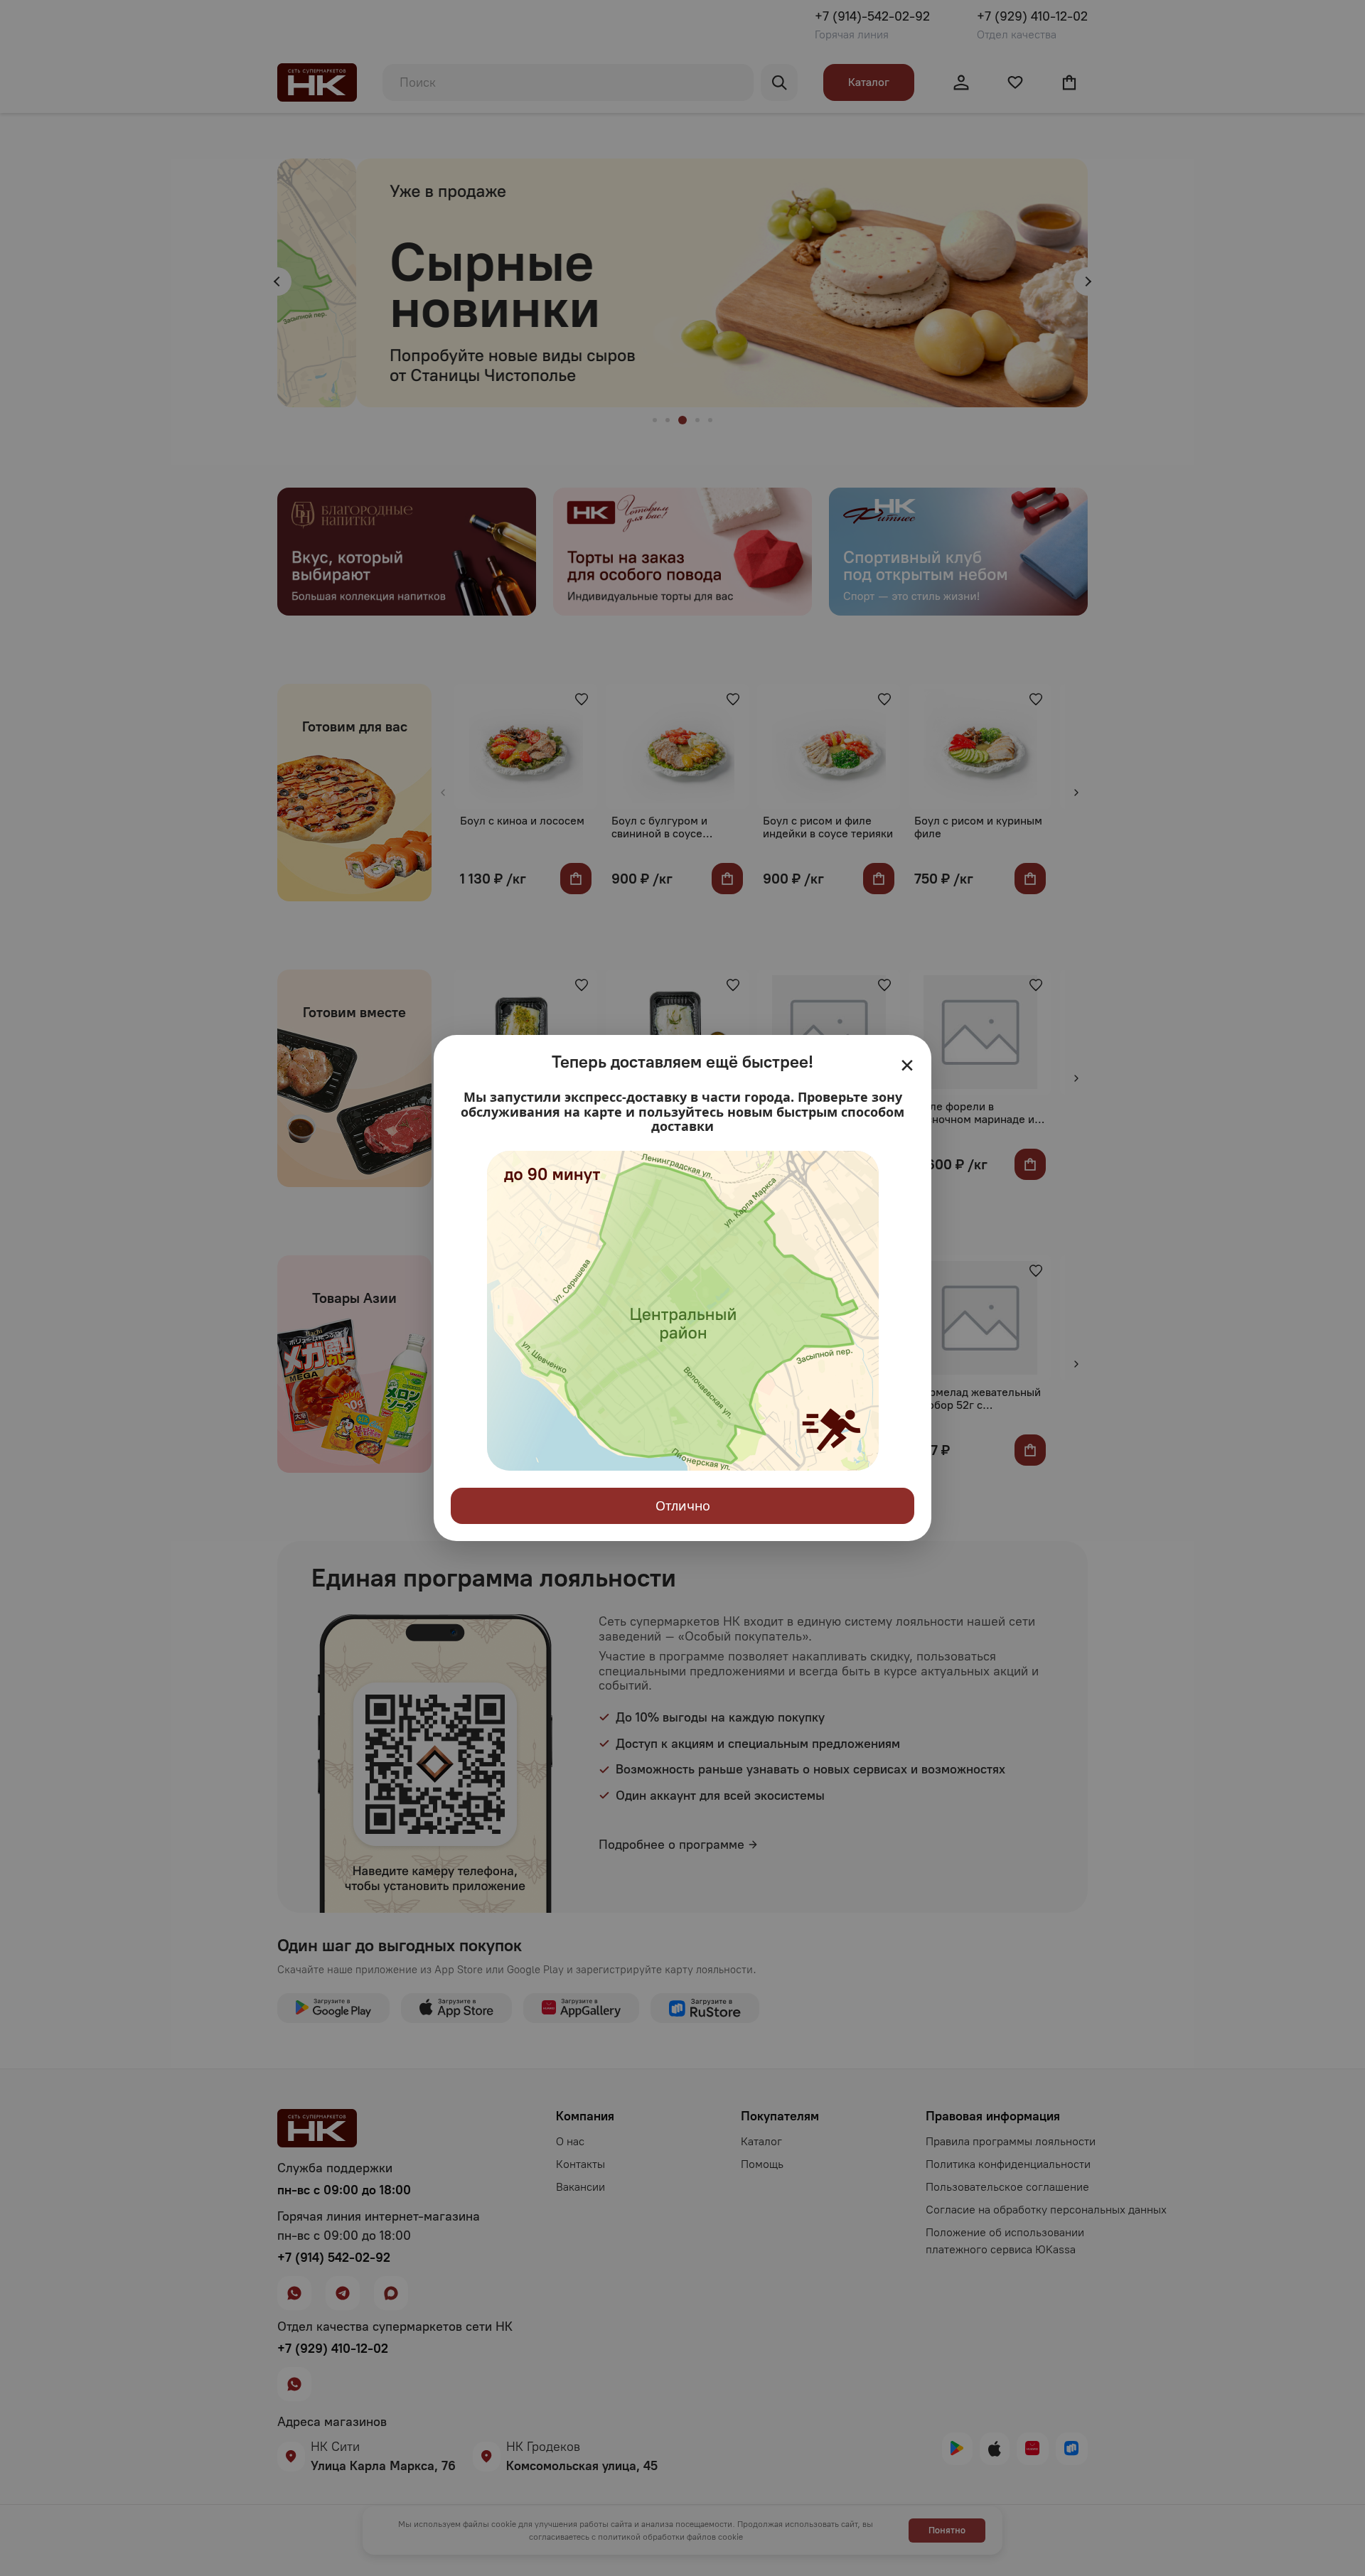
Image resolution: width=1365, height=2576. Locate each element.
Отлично (683, 1506)
